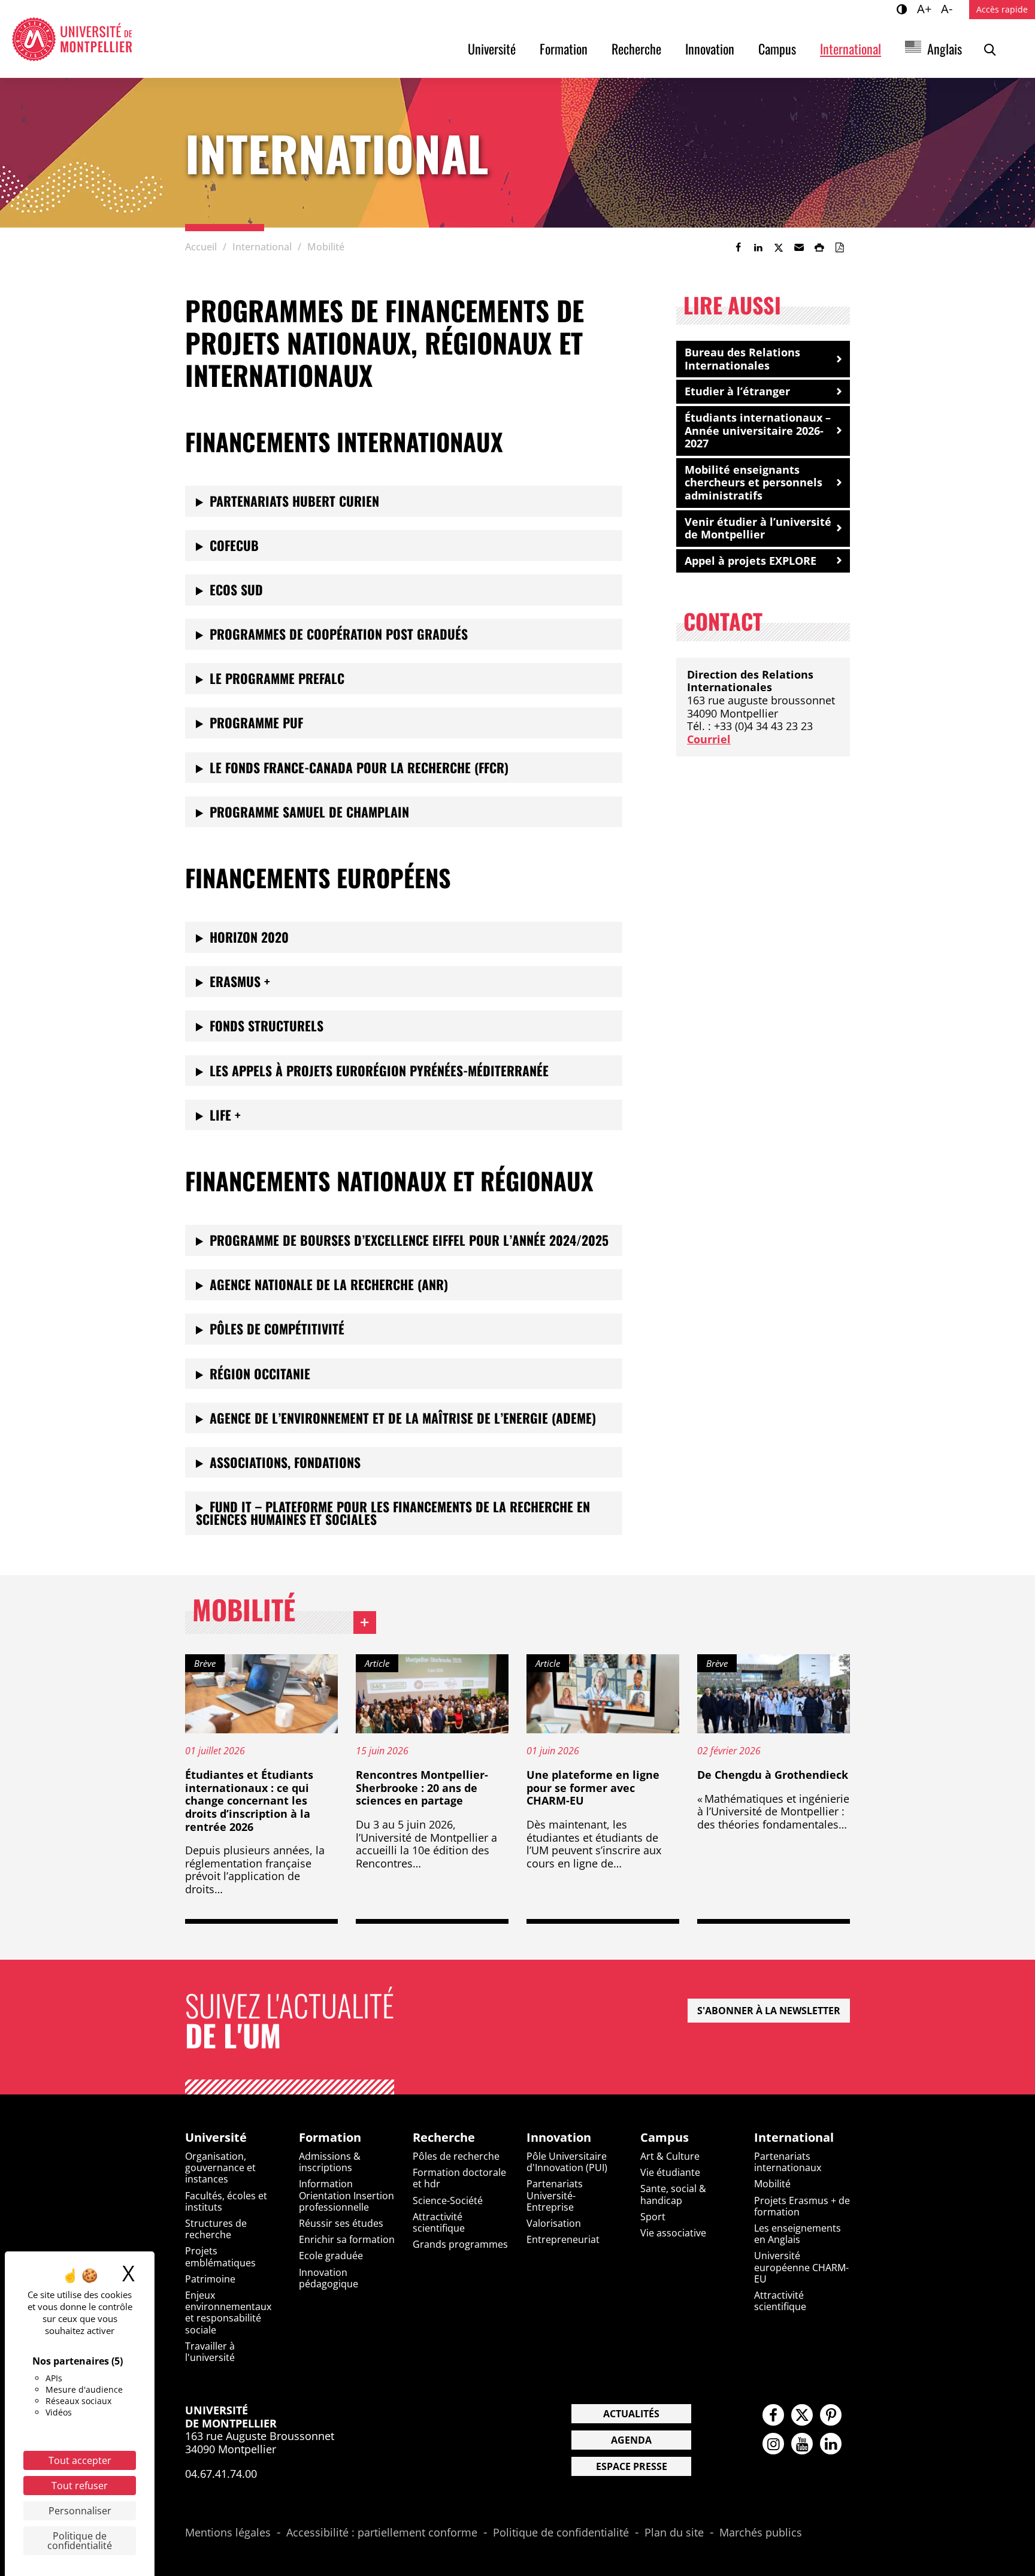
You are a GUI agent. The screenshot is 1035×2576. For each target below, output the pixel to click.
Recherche (636, 49)
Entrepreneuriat (563, 2239)
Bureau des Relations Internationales (742, 359)
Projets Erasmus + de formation (802, 2206)
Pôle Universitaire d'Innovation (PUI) (567, 2162)
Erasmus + (240, 981)
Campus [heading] (665, 2138)
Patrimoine (210, 2279)
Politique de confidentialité (561, 2533)
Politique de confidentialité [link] (80, 2541)
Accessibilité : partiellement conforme (382, 2533)
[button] (799, 247)
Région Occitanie (260, 1373)
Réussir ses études (341, 2223)
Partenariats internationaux (788, 2162)
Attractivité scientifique (439, 2222)
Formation (564, 49)
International (851, 49)
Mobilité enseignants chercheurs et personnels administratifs (753, 482)
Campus (777, 49)
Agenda (631, 2440)
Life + (225, 1115)
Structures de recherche (216, 2229)
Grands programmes (460, 2244)
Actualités (631, 2414)
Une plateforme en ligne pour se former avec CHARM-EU (593, 1788)
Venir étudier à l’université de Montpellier (758, 528)
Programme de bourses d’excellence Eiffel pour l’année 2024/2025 (409, 1240)
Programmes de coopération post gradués (339, 634)
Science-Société (448, 2200)
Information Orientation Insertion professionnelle (346, 2195)
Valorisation (554, 2223)
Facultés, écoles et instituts (226, 2201)
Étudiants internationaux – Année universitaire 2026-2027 (758, 430)
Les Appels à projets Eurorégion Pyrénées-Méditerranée (379, 1070)
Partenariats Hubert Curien (294, 501)
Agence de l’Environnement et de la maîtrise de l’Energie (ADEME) (403, 1418)
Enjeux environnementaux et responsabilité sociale (228, 2312)
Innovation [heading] (559, 2138)
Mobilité (284, 1612)
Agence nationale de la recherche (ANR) (329, 1284)
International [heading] (794, 2138)
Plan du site (674, 2533)
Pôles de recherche (456, 2156)
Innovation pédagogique (329, 2278)
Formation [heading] (330, 2138)
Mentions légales (228, 2533)
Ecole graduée (331, 2256)
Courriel (709, 739)
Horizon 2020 (249, 937)
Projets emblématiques (220, 2256)
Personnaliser (80, 2511)
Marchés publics (761, 2533)
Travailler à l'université (210, 2352)
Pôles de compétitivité (277, 1328)
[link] (738, 247)
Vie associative (673, 2233)
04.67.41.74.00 (221, 2474)
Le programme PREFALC (277, 678)
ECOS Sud (236, 589)
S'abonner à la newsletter (769, 2011)
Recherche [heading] (444, 2138)
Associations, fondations (285, 1462)
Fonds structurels (267, 1025)
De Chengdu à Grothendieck (773, 1775)
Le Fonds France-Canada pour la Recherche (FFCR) (359, 767)
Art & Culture (670, 2156)
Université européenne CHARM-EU (801, 2267)
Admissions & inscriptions (330, 2162)
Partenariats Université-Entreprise (555, 2195)
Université (492, 49)
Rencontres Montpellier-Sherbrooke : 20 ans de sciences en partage (422, 1788)
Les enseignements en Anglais (798, 2234)
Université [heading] (216, 2138)
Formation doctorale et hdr (459, 2178)
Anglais (945, 49)
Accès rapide (1002, 9)
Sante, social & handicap (673, 2194)
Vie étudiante (670, 2172)
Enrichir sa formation (347, 2239)
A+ (926, 8)
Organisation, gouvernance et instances (220, 2168)
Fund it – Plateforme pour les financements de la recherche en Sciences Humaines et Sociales (393, 1513)
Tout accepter (80, 2460)
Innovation (710, 49)
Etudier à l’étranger (737, 391)
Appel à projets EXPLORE (750, 561)
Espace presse (632, 2466)
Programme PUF (256, 722)
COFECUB (234, 545)
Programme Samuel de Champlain (309, 812)
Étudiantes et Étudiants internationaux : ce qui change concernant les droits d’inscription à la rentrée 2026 (249, 1800)
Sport (653, 2217)
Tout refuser (80, 2486)
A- (948, 8)
